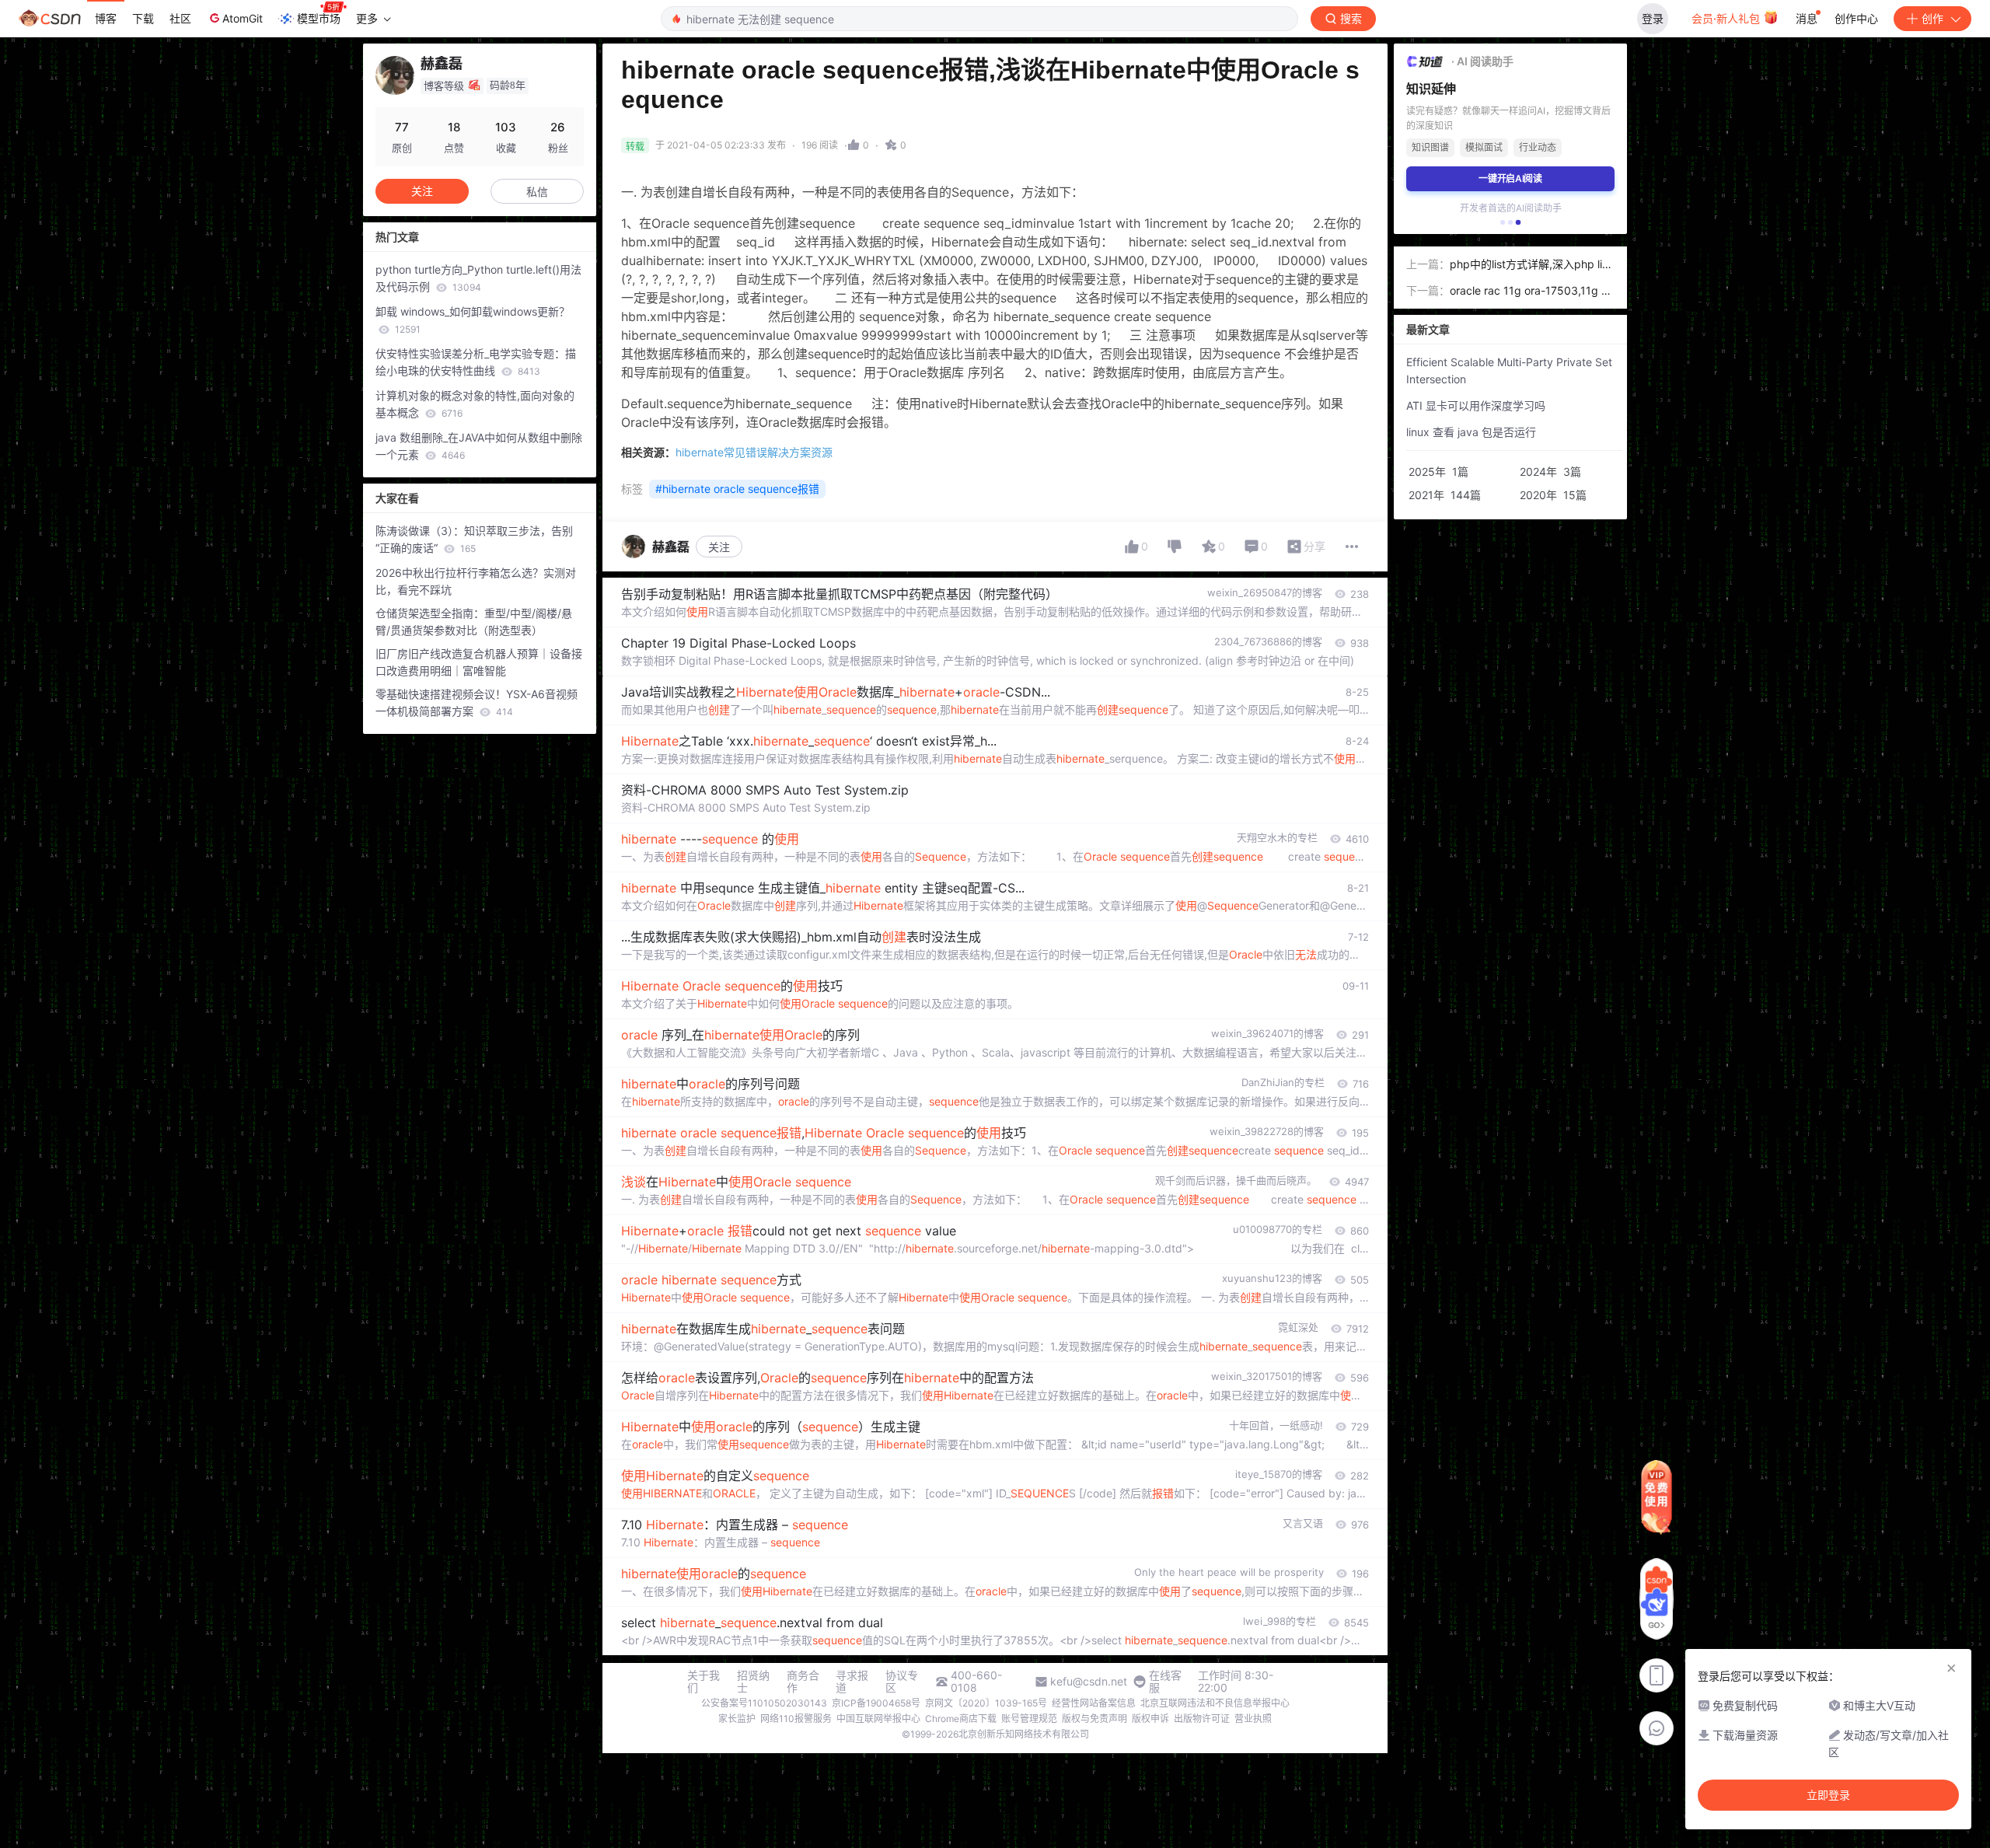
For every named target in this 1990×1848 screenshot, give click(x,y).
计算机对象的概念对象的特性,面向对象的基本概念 (475, 404)
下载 (143, 18)
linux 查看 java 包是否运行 (1471, 432)
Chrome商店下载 (961, 1719)
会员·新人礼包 (1727, 18)
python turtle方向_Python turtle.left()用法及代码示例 (478, 278)
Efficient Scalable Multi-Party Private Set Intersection (1509, 370)
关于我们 (703, 1682)
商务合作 (803, 1682)
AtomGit (243, 18)
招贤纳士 (753, 1682)
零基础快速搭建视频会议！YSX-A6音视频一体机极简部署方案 (477, 702)
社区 (180, 18)
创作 (1932, 18)
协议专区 (902, 1682)
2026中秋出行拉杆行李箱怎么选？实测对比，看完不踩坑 (476, 581)
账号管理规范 (1029, 1719)
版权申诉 (1150, 1719)
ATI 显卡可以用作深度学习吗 (1476, 405)
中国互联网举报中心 (878, 1719)
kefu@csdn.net (1089, 1682)
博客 (106, 18)
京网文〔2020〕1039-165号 (986, 1703)
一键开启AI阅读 (1510, 178)
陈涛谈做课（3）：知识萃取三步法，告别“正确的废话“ (474, 539)
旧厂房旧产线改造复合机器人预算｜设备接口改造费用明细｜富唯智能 (479, 662)
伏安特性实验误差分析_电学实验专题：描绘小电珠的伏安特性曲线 (476, 362)
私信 (537, 192)
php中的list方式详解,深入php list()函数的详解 (1531, 265)
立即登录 (1828, 1795)
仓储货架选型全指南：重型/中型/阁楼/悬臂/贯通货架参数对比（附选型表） (474, 622)
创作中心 (1856, 18)
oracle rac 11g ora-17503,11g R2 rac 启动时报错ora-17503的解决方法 (1532, 292)
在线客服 (1165, 1682)
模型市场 (319, 18)
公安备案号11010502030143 (764, 1703)
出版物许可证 (1202, 1719)
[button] (1503, 222)
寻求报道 (852, 1682)
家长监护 (737, 1719)
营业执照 (1253, 1719)
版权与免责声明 (1094, 1719)
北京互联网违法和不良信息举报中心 (1215, 1703)
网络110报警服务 (796, 1719)
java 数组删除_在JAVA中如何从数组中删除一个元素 (479, 446)
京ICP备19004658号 (876, 1703)
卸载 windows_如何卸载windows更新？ (473, 320)
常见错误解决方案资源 (754, 452)
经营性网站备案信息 (1094, 1703)
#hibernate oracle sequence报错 (737, 489)
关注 (719, 547)
